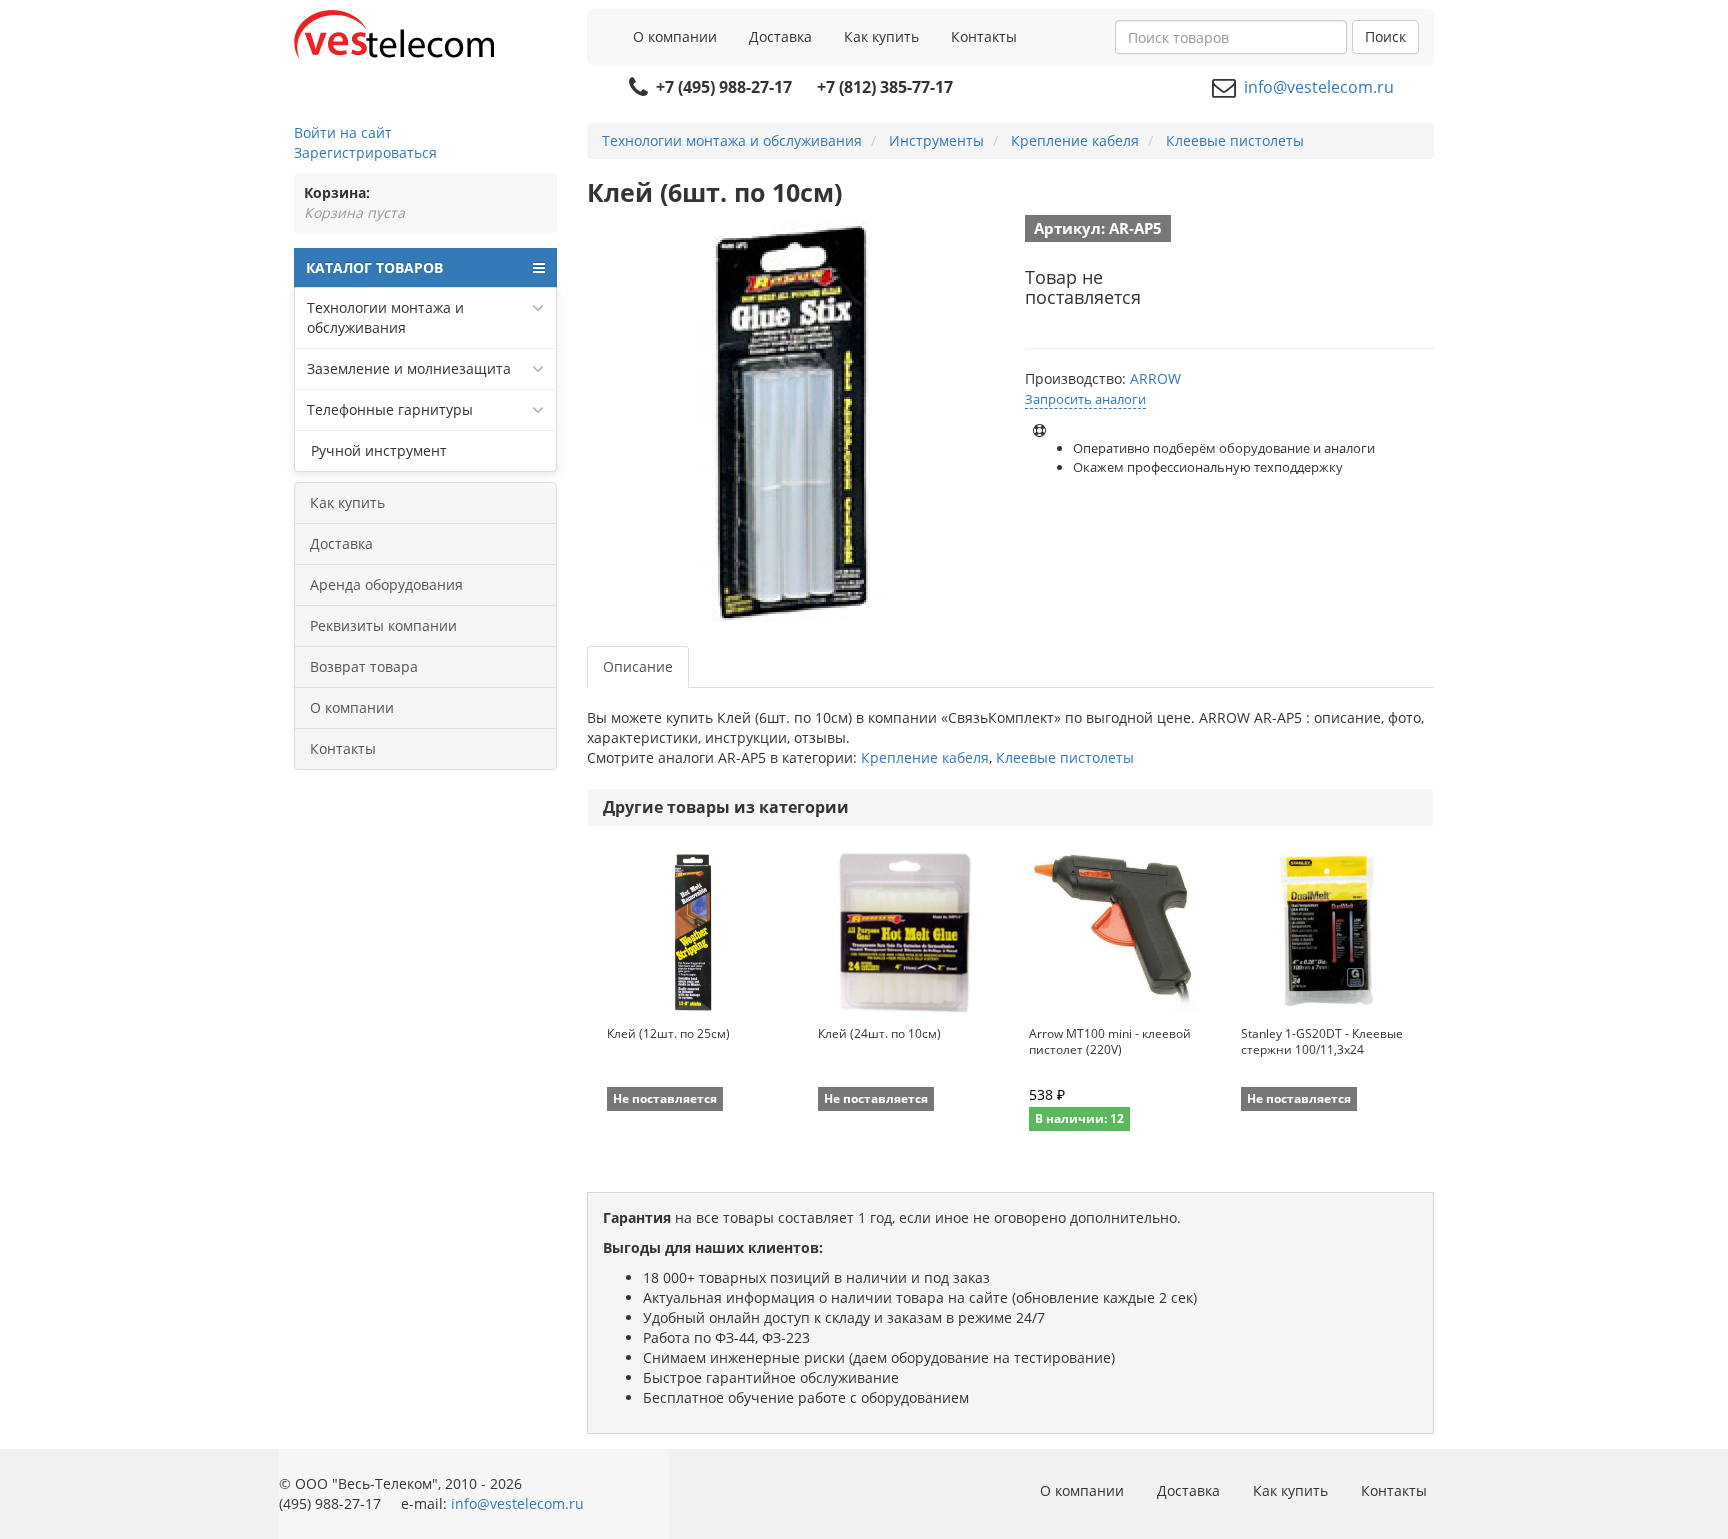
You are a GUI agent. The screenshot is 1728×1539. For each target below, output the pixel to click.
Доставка (780, 36)
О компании (675, 36)
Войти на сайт (343, 132)
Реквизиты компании (383, 625)
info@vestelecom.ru (1319, 87)
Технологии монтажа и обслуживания (385, 317)
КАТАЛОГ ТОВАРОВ (374, 267)
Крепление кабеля (925, 757)
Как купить (881, 36)
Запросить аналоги (1085, 399)
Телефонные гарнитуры (390, 409)
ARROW (1155, 378)
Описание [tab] (638, 666)
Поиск (1385, 36)
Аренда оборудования (386, 584)
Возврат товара (364, 666)
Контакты (984, 36)
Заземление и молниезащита (409, 368)
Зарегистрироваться (365, 152)
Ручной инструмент (377, 450)
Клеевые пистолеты (1065, 757)
